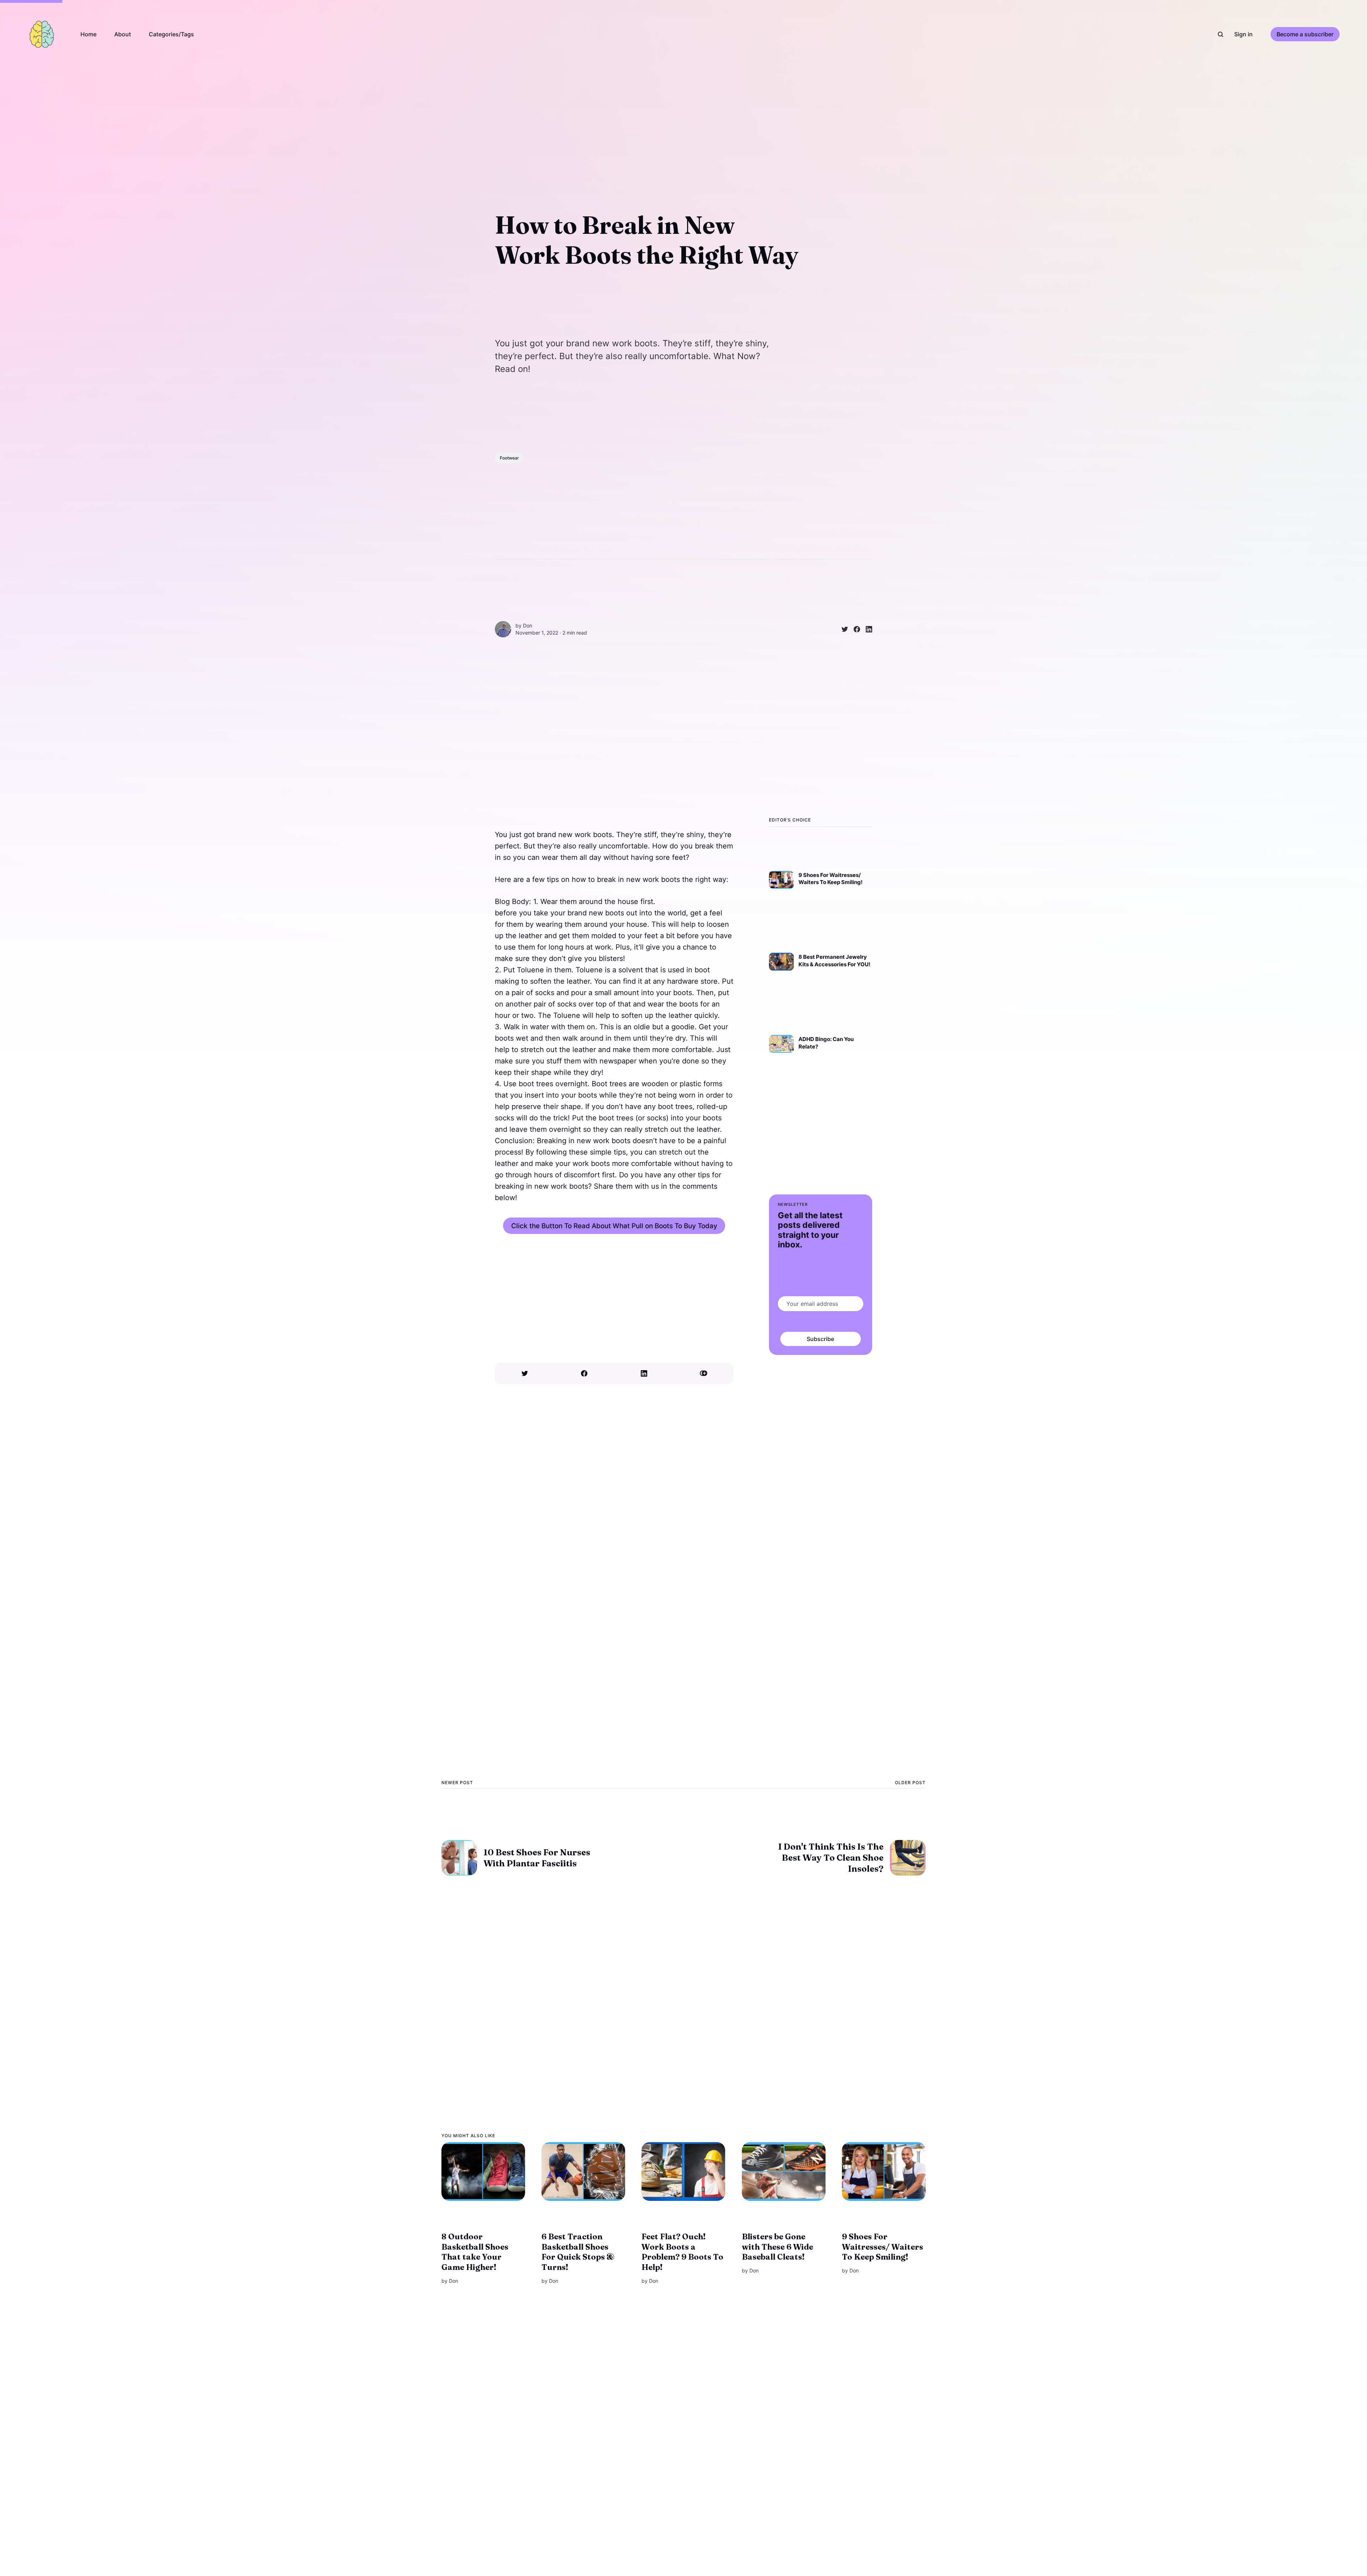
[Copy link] (704, 1373)
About (123, 34)
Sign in (1243, 34)
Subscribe (821, 1339)
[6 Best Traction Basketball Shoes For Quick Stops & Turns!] (583, 2172)
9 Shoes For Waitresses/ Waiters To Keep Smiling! (882, 2247)
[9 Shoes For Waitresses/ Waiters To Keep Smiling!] (884, 2172)
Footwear (509, 458)
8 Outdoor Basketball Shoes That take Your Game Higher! (475, 2252)
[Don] (503, 629)
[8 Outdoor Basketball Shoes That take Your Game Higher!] (483, 2172)
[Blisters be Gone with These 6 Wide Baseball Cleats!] (784, 2172)
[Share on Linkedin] (866, 629)
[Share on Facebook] (854, 629)
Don (528, 625)
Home (88, 34)
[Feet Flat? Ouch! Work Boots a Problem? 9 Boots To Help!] (683, 2172)
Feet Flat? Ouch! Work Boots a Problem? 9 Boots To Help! (682, 2252)
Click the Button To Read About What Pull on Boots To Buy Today (614, 1226)
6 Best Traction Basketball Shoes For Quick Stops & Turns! (578, 2252)
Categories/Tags (171, 34)
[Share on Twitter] (842, 629)
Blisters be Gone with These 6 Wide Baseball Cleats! (777, 2247)
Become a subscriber (1305, 34)
